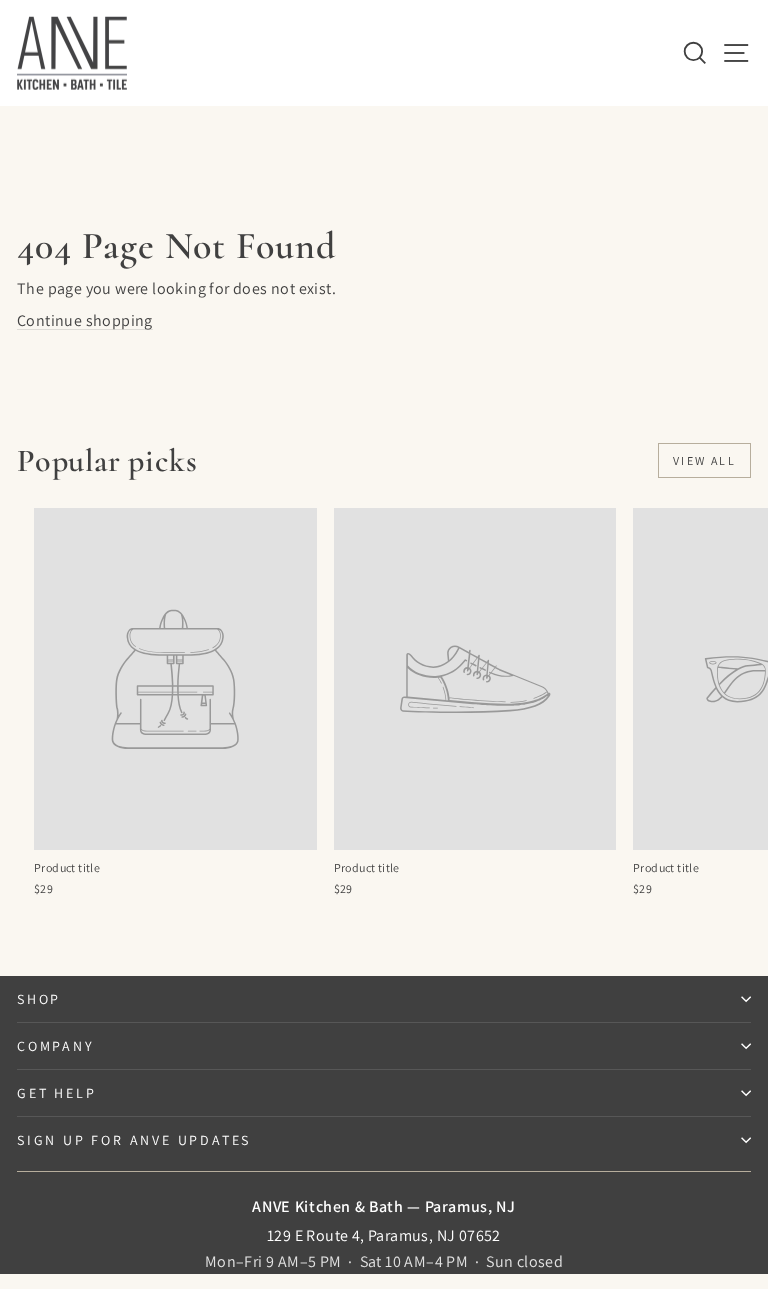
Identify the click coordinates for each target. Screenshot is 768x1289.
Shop (39, 999)
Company (56, 1046)
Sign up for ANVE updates (134, 1140)
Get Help (56, 1093)
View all (704, 460)
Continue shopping (85, 320)
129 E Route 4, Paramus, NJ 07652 (384, 1235)
